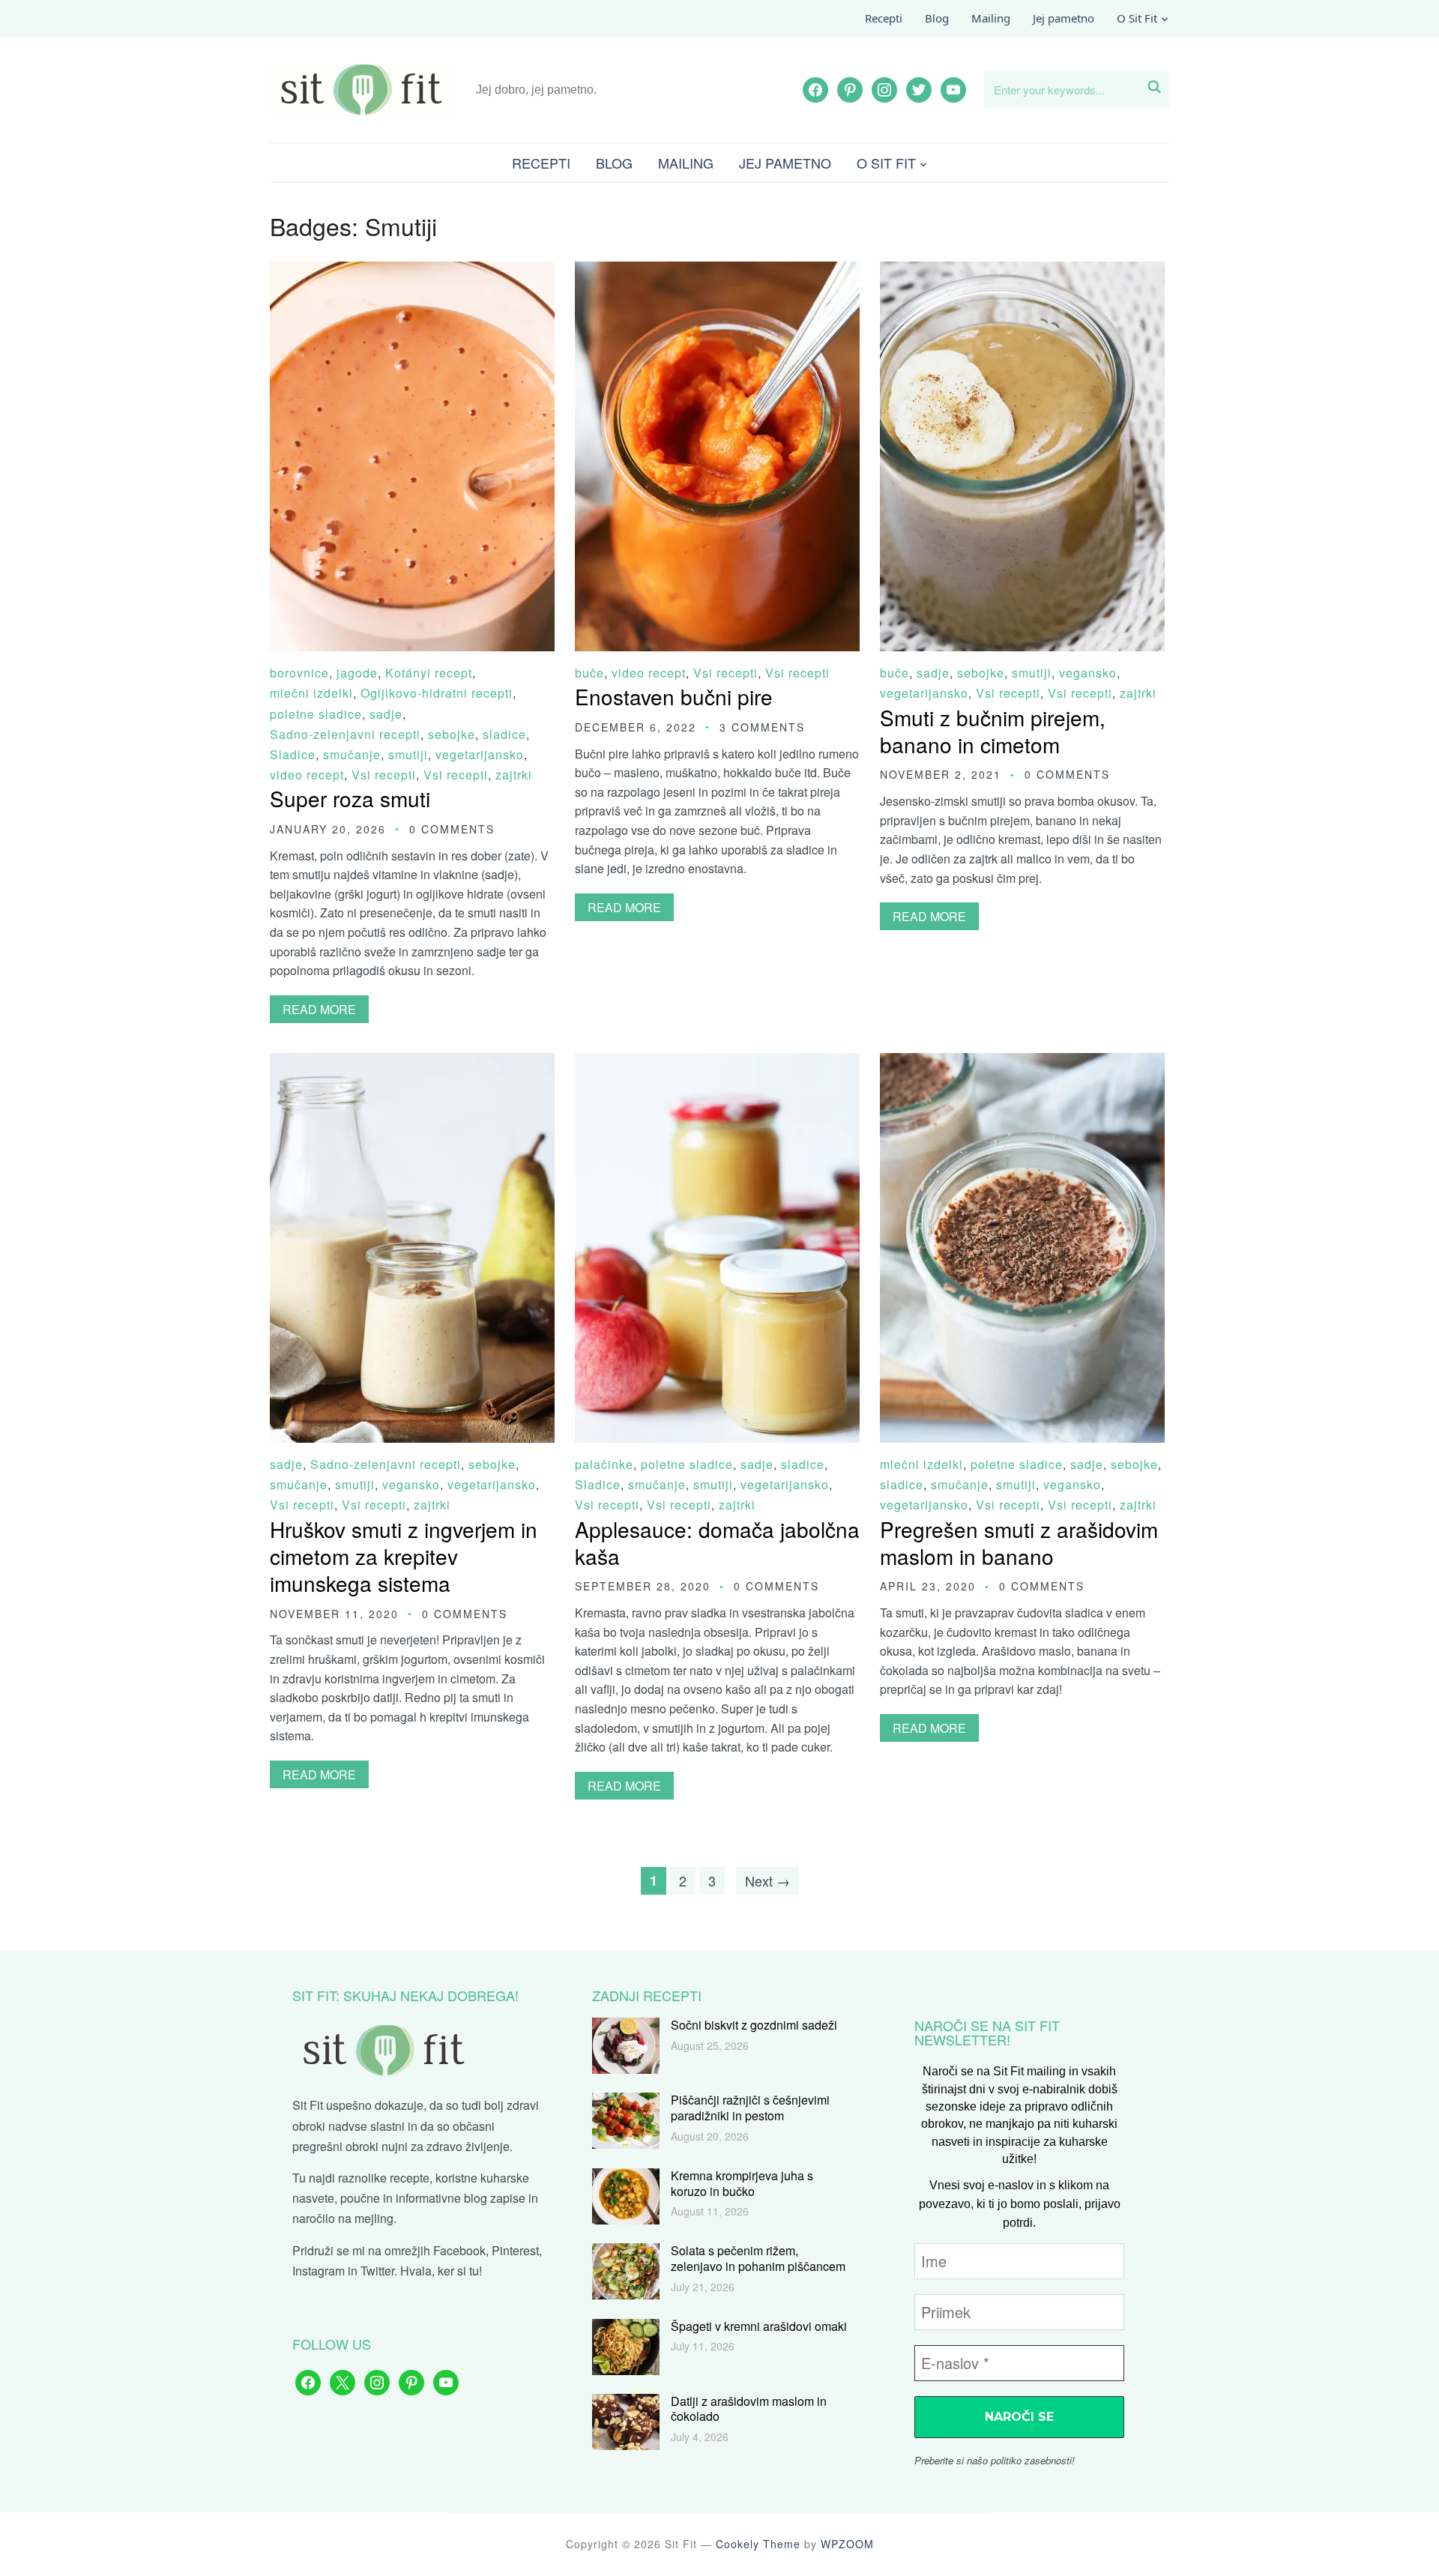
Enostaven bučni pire (674, 696)
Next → (767, 1880)
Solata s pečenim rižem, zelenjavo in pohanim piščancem (758, 2258)
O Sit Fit (1137, 18)
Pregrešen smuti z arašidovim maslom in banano (1019, 1542)
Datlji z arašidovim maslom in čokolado (749, 2409)
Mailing (991, 18)
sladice (504, 734)
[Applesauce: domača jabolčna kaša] (717, 1063)
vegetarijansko (480, 754)
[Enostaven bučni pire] (717, 272)
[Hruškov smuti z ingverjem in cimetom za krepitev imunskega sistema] (412, 1063)
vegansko (1088, 673)
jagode (357, 673)
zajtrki (514, 775)
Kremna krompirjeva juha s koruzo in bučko (742, 2183)
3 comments (762, 727)
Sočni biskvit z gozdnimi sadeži (754, 2025)
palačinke (604, 1464)
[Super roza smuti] (412, 272)
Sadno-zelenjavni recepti (345, 734)
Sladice (293, 754)
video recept (307, 775)
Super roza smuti (350, 798)
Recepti (884, 18)
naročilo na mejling (343, 2218)
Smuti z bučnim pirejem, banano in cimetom (993, 731)
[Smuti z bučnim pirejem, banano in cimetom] (1022, 272)
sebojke (452, 734)
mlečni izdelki (311, 693)
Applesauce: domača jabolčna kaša (717, 1542)
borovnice (299, 673)
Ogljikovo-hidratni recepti (437, 693)
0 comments (452, 829)
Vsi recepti (384, 775)
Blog (937, 18)
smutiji (408, 754)
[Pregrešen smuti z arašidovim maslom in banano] (1022, 1063)
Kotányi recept (429, 673)
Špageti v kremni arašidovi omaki (759, 2326)
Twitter (377, 2271)
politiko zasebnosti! (1033, 2460)
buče (589, 673)
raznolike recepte (384, 2178)
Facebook (459, 2250)
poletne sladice (316, 714)
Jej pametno (1064, 18)
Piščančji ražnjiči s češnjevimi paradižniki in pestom (750, 2108)
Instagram (319, 2271)
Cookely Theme (758, 2544)
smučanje (352, 754)
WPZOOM (847, 2544)
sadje (386, 714)
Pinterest (515, 2250)
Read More (319, 1009)
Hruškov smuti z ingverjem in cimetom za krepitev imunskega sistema (404, 1556)
